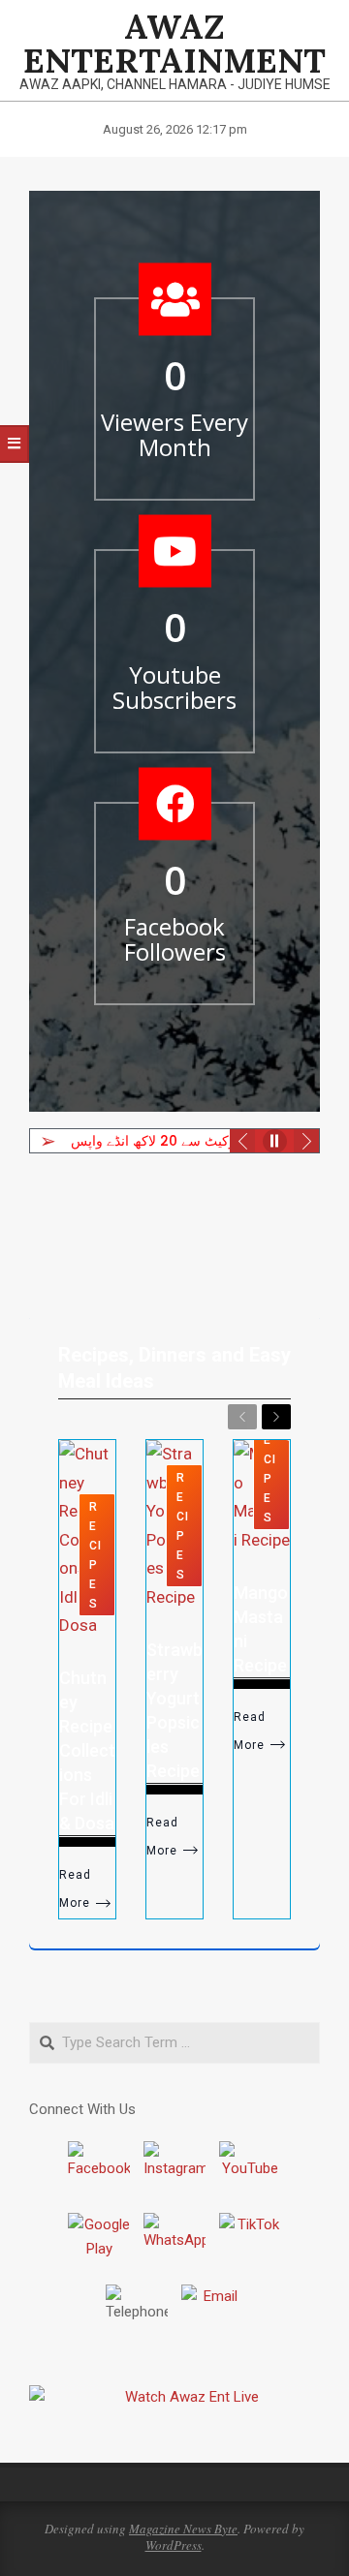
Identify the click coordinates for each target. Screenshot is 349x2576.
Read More (75, 1889)
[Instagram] (174, 2172)
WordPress (174, 2545)
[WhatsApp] (174, 2244)
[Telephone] (137, 2315)
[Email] (212, 2315)
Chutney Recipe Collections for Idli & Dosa (87, 1750)
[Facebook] (99, 2172)
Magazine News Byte (183, 2529)
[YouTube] (250, 2172)
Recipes (95, 1555)
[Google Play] (99, 2244)
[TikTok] (250, 2244)
